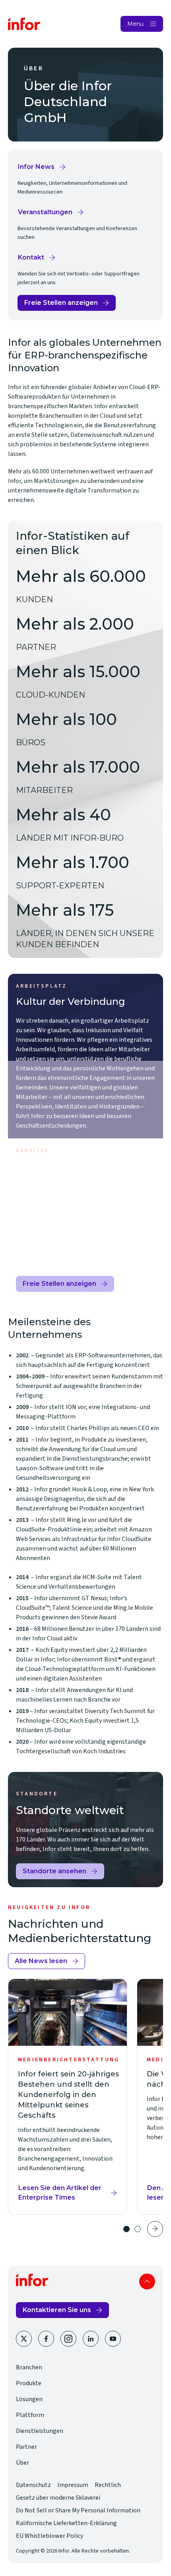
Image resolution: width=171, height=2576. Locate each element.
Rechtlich (108, 2485)
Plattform (30, 2415)
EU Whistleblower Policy (50, 2536)
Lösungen (29, 2399)
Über (22, 2463)
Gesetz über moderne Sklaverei (58, 2498)
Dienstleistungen (40, 2431)
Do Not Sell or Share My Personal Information (78, 2510)
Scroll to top (147, 2281)
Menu (135, 24)
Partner (26, 2447)
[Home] (24, 24)
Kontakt (37, 260)
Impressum (73, 2485)
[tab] (126, 2229)
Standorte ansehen (54, 1871)
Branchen (29, 2367)
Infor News (42, 169)
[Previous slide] (109, 2229)
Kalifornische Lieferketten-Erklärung (66, 2523)
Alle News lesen (41, 1961)
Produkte (29, 2383)
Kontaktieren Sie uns (57, 2310)
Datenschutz (33, 2485)
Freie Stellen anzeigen (61, 305)
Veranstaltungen (48, 214)
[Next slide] (155, 2229)
